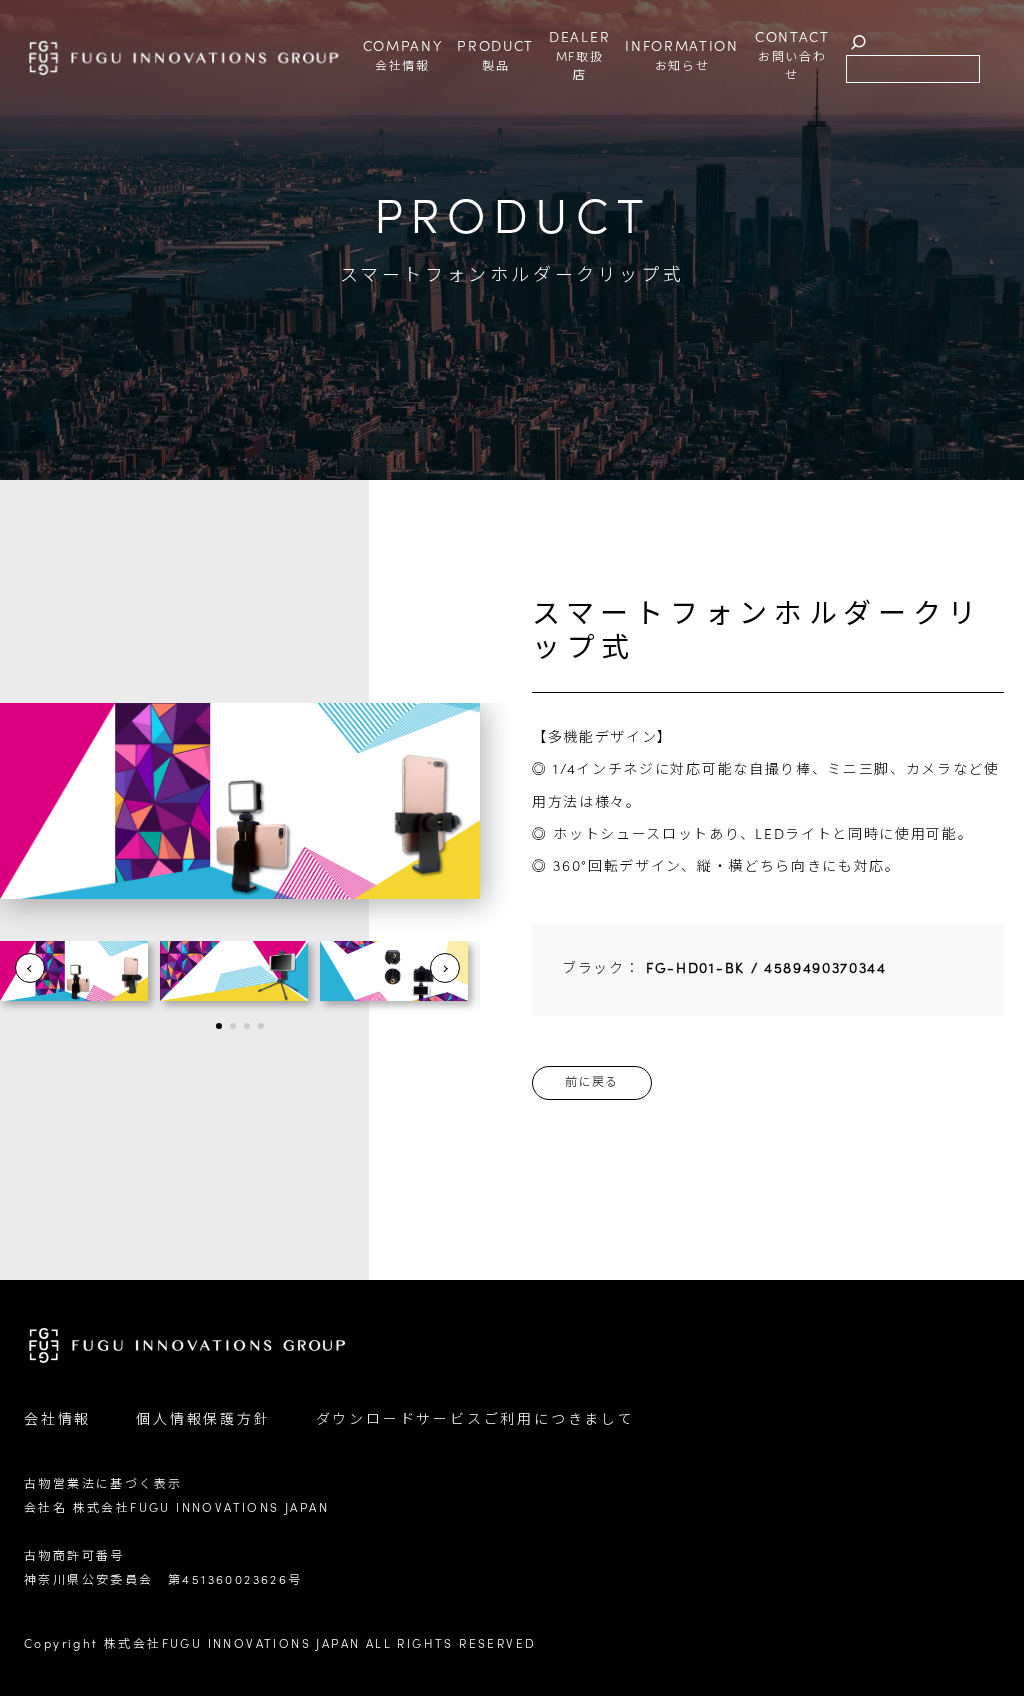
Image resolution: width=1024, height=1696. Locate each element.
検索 (858, 42)
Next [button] (445, 968)
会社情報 (57, 1420)
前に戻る (592, 1083)
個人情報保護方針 (203, 1420)
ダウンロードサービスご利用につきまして (475, 1420)
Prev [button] (30, 968)
